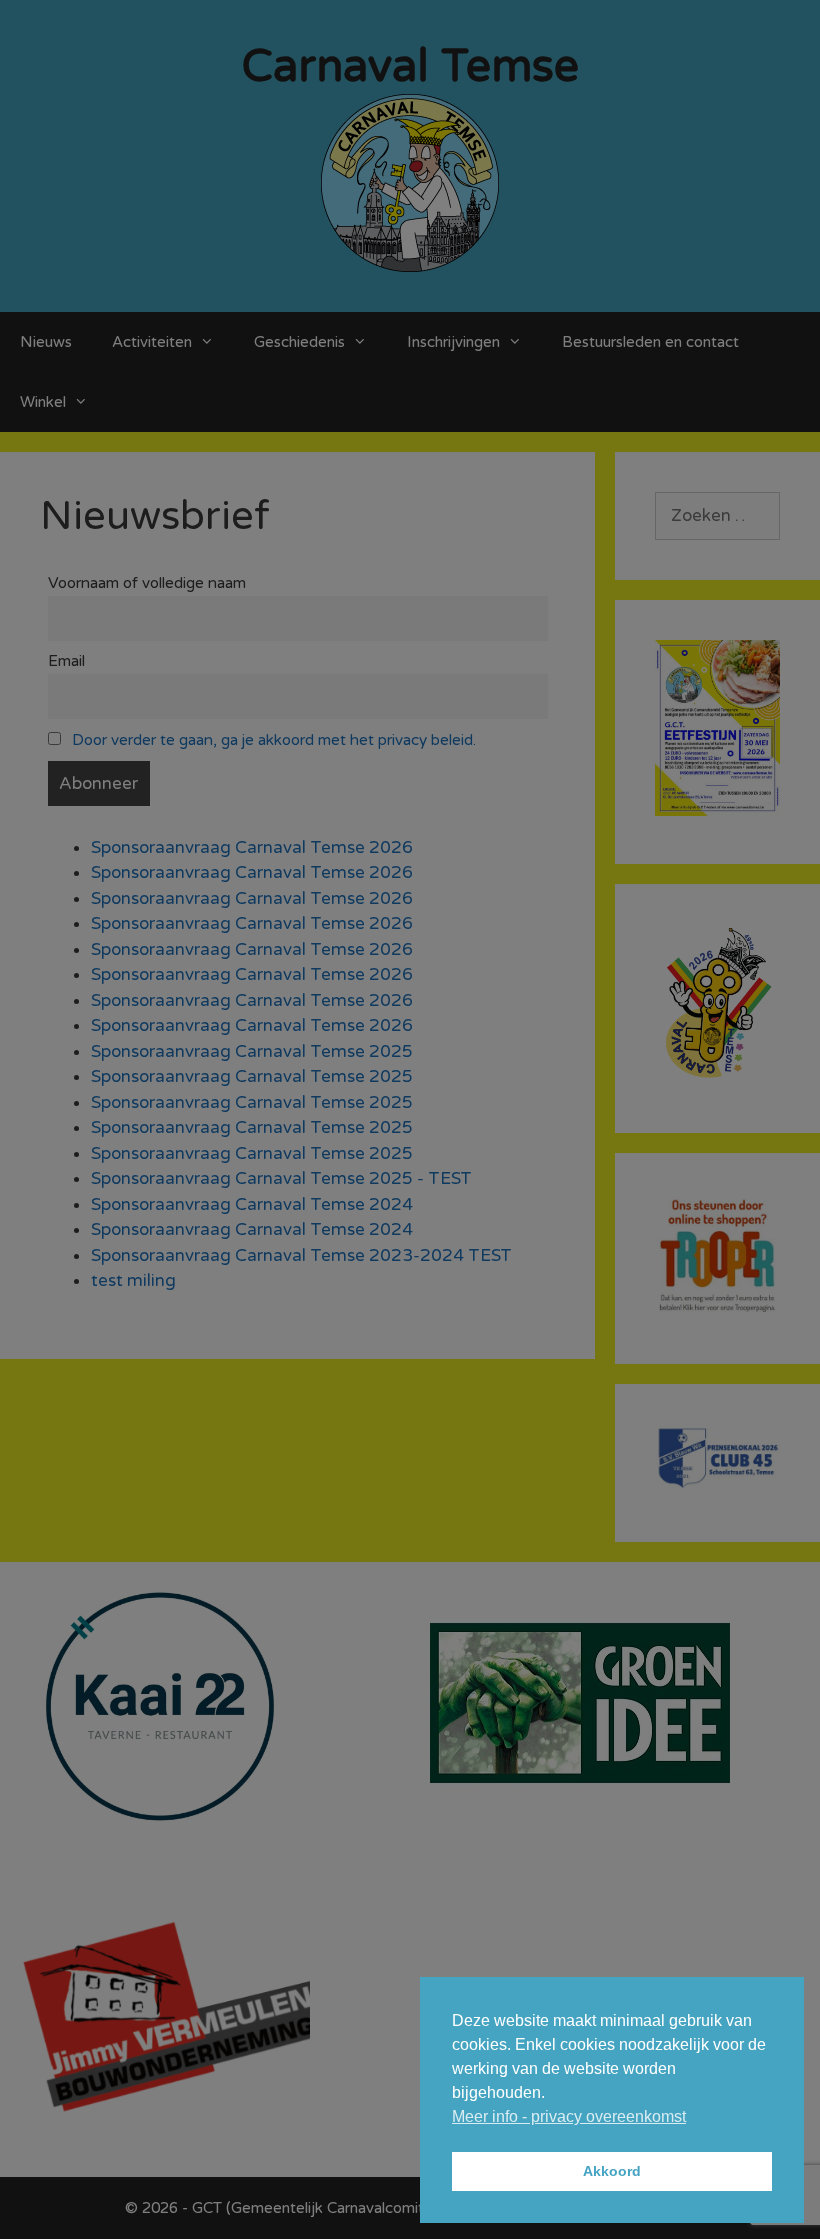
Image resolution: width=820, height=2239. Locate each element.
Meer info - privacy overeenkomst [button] (569, 2116)
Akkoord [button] (612, 2171)
